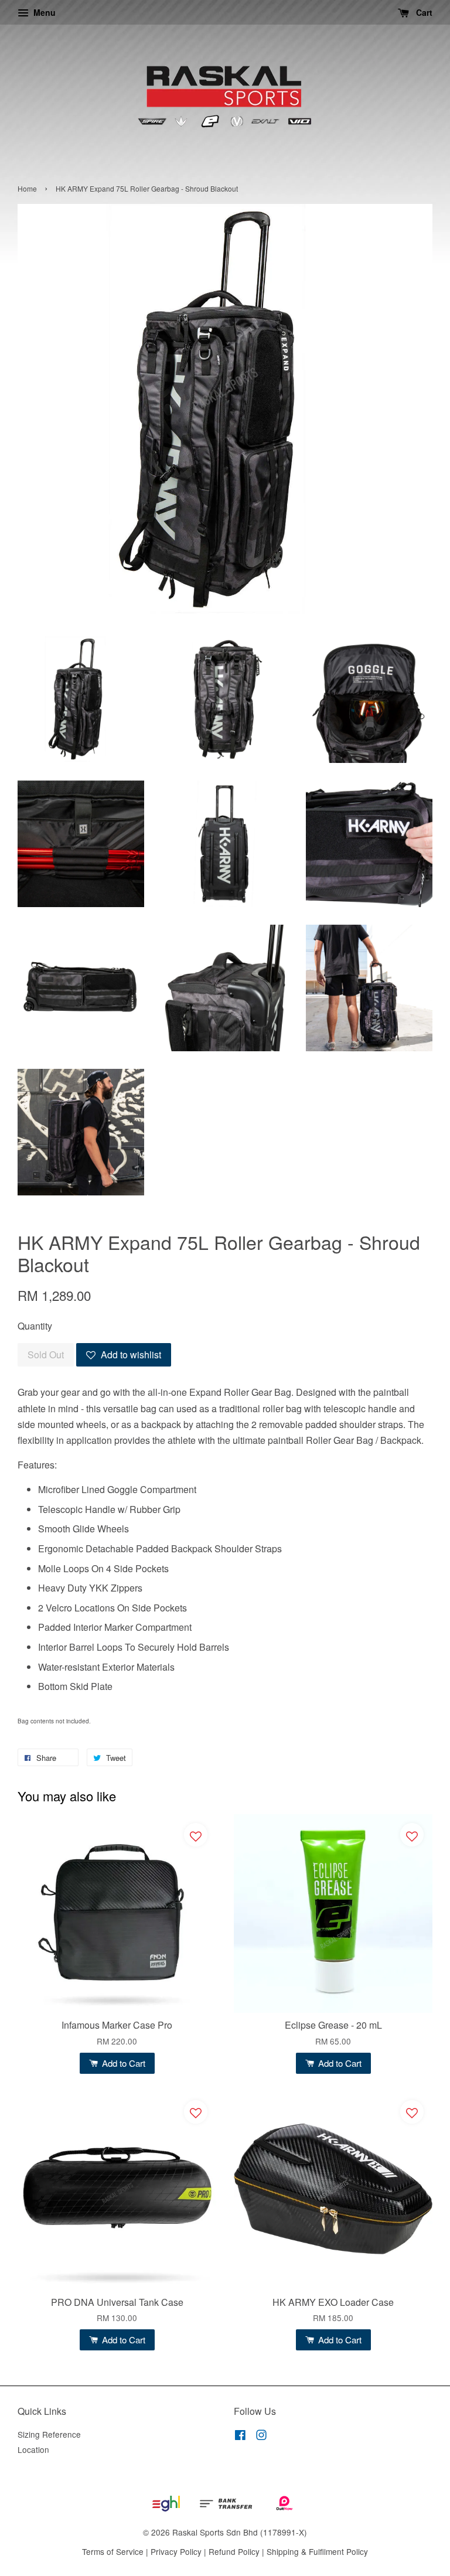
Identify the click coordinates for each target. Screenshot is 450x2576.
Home (27, 188)
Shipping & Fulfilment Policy (317, 2551)
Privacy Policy (176, 2551)
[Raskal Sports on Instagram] (261, 2437)
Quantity (35, 1326)
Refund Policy (234, 2551)
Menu (43, 12)
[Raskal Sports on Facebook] (240, 2437)
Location (33, 2449)
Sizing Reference (49, 2434)
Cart (423, 12)
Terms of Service (113, 2551)
